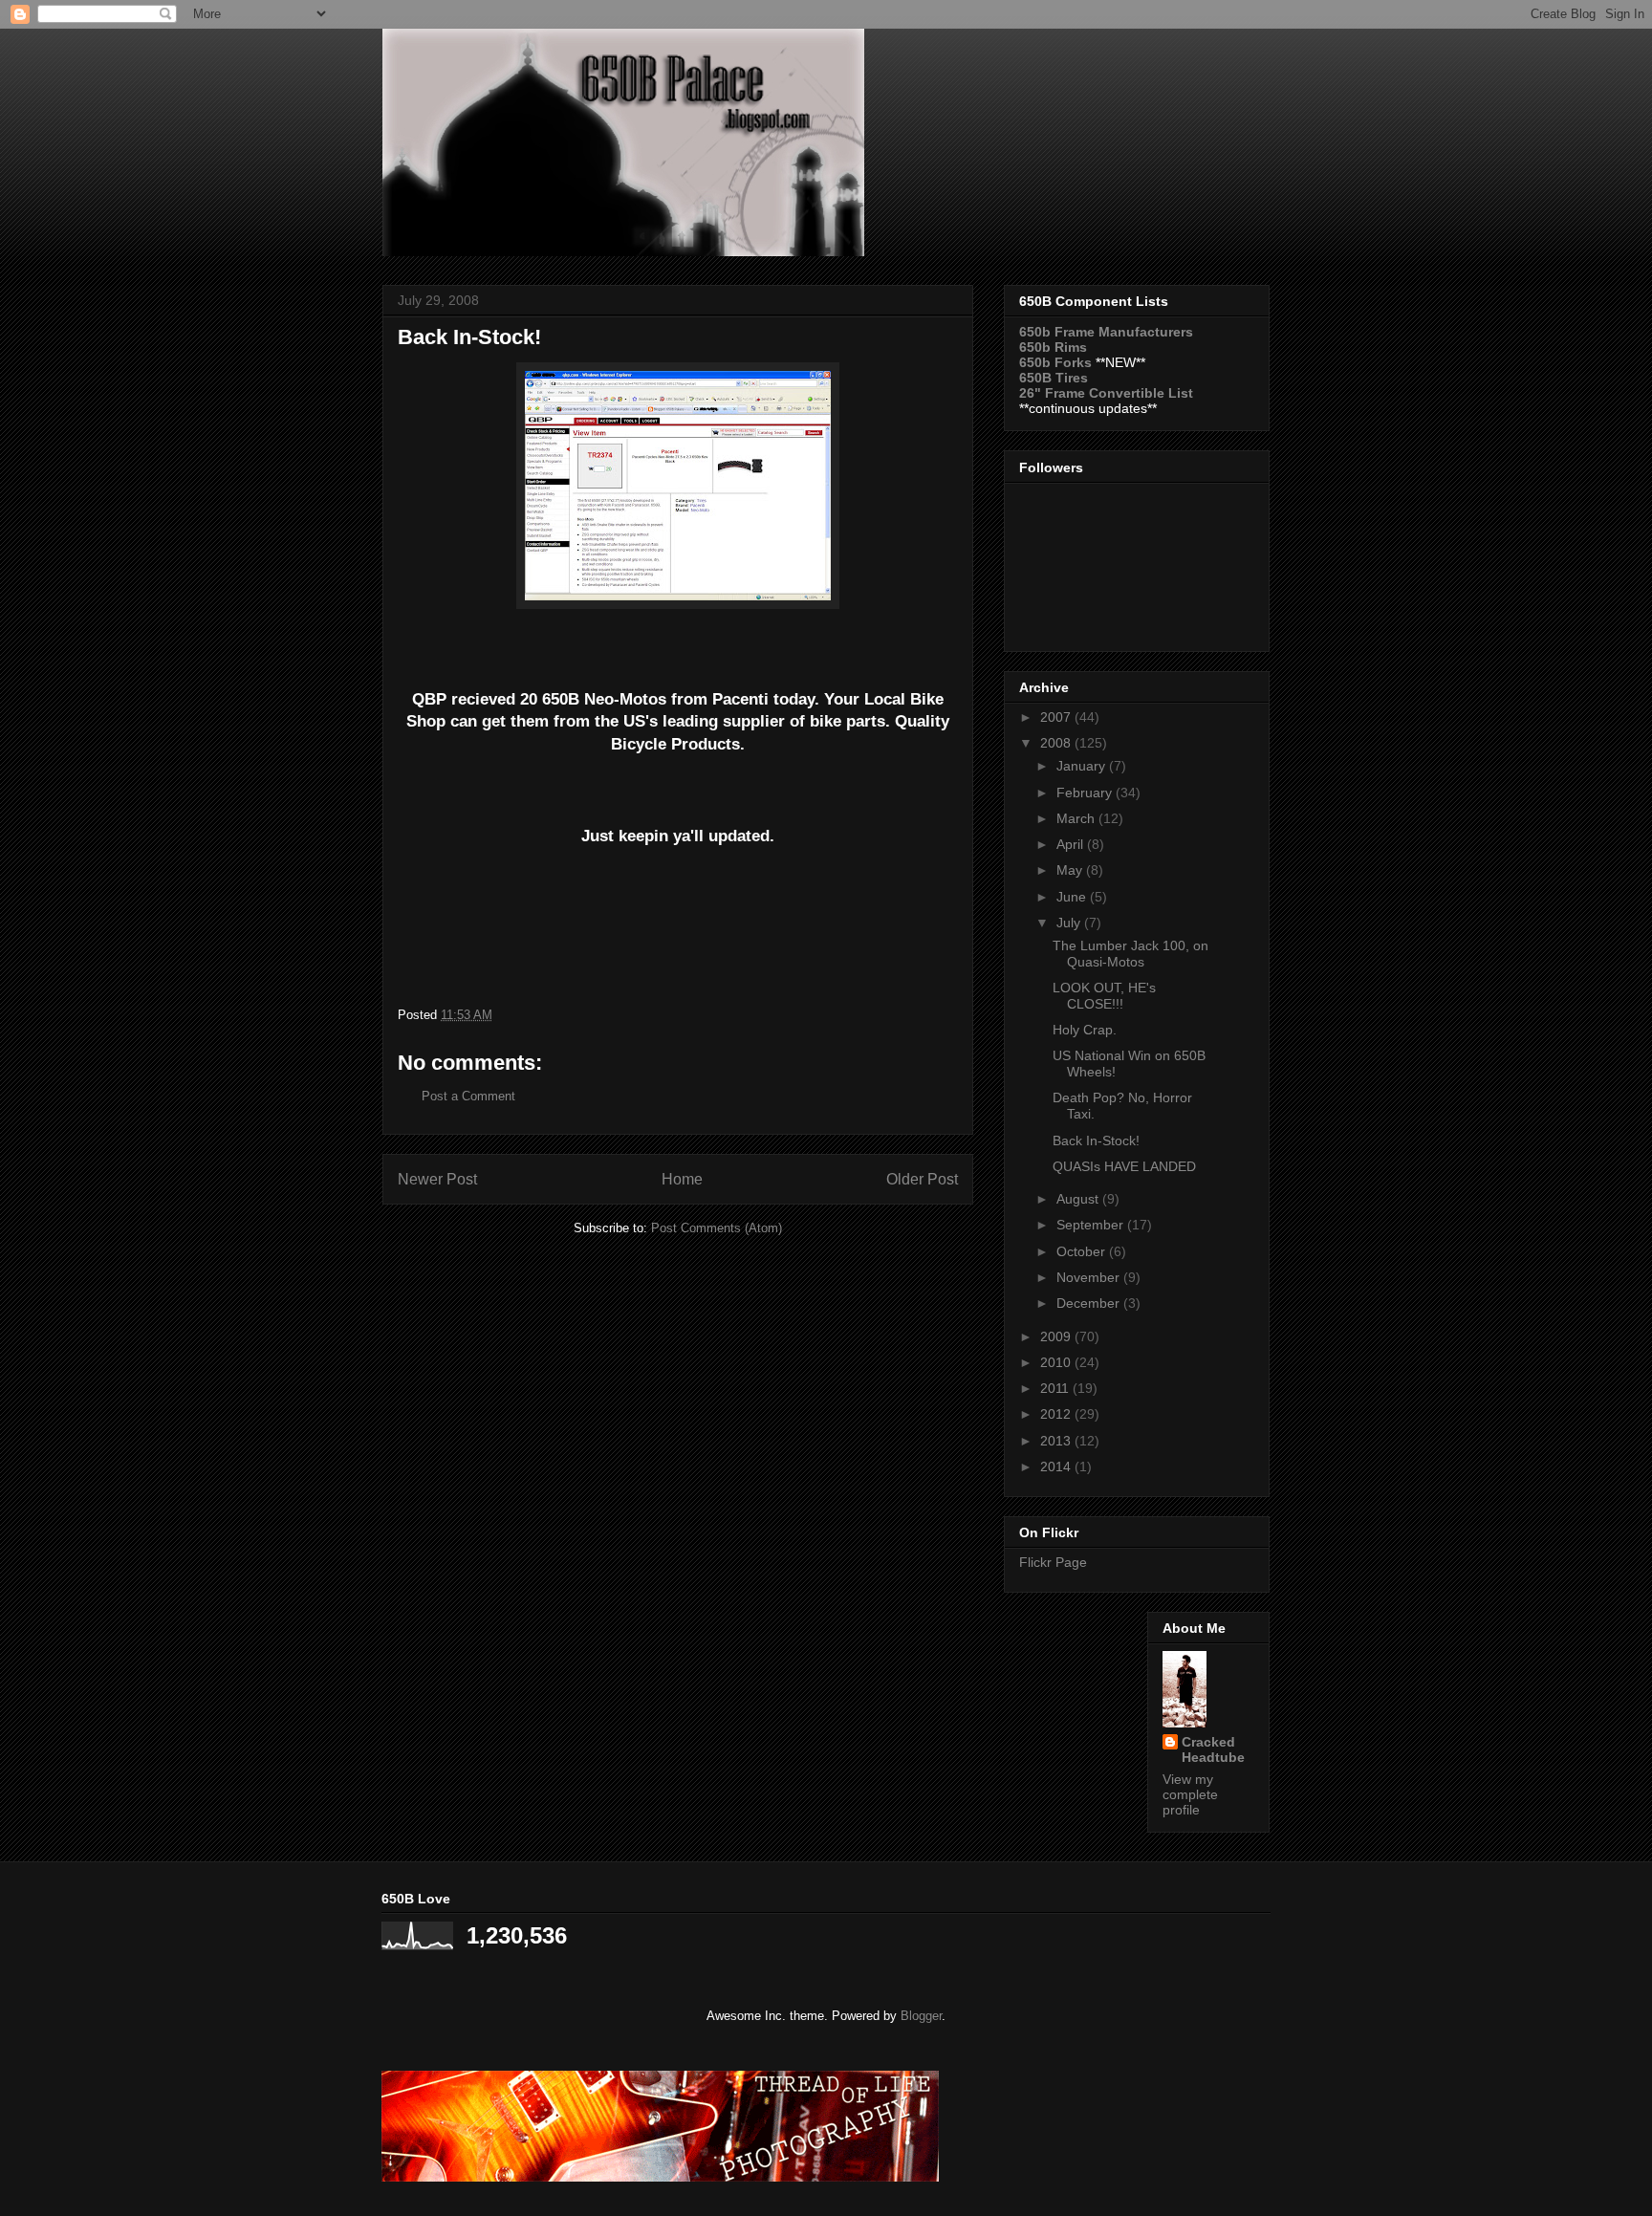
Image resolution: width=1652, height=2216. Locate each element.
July (1070, 923)
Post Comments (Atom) (717, 1228)
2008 (1057, 743)
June (1073, 897)
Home (682, 1179)
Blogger (921, 2016)
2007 (1057, 717)
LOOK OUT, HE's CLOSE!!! (1104, 996)
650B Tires (1054, 378)
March (1077, 818)
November (1090, 1277)
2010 (1057, 1362)
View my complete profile (1190, 1794)
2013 (1057, 1441)
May (1071, 870)
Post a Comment (468, 1096)
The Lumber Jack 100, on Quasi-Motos (1130, 954)
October (1083, 1251)
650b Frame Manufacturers (1106, 332)
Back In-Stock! (1096, 1141)
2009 (1057, 1336)
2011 (1056, 1388)
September (1092, 1225)
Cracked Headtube (1213, 1749)
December (1090, 1303)
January (1083, 766)
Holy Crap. (1085, 1030)
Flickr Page (1053, 1562)
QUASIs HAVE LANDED (1124, 1166)
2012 (1057, 1414)
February (1086, 793)
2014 (1057, 1466)
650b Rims (1053, 347)
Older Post (922, 1179)
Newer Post (437, 1179)
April (1072, 844)
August (1079, 1199)
